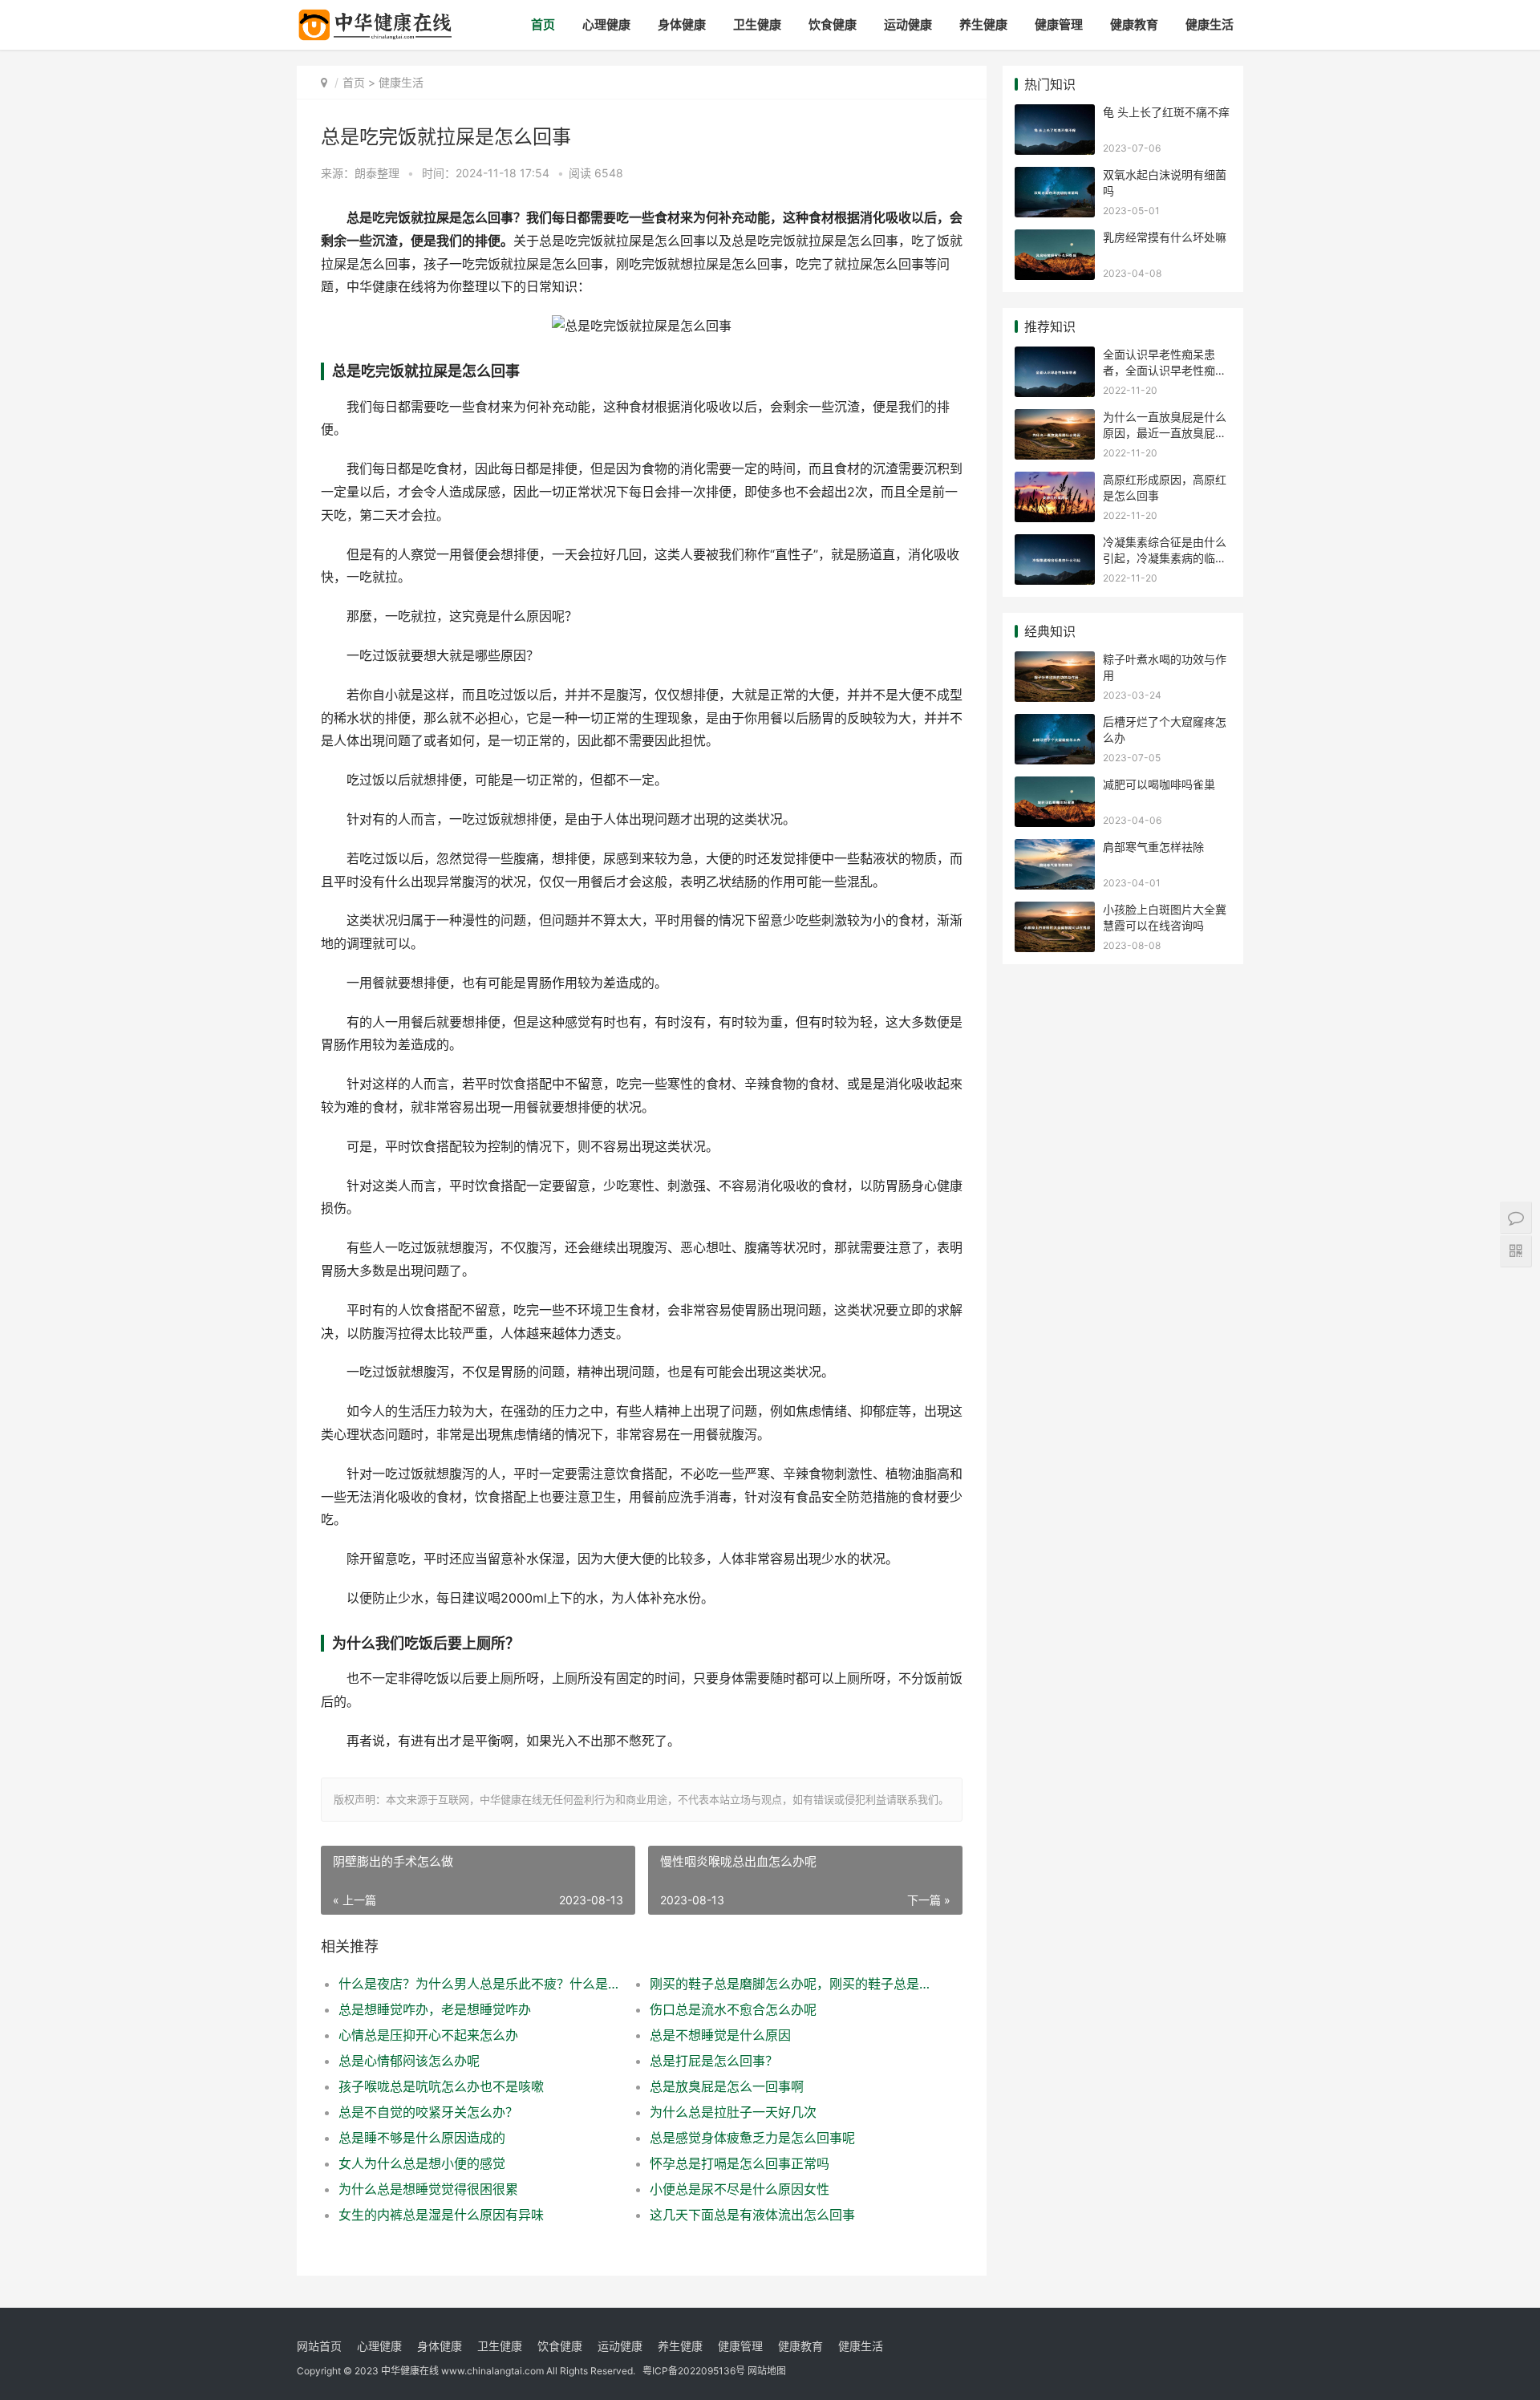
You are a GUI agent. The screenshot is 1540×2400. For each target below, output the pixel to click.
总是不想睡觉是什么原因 (720, 2035)
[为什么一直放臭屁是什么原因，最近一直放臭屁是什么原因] (1055, 419)
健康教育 (1134, 24)
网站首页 (319, 2346)
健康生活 (1210, 24)
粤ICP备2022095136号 (694, 2371)
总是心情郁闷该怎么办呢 (409, 2061)
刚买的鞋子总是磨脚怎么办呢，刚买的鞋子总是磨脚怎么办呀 (790, 1984)
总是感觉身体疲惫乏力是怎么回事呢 (752, 2138)
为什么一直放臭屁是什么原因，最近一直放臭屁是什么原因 (1165, 432)
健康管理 (1059, 24)
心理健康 (606, 24)
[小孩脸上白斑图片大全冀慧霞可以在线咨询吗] (1055, 912)
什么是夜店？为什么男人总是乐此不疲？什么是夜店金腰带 (478, 1984)
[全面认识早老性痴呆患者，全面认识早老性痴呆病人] (1055, 357)
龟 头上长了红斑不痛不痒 (1166, 112)
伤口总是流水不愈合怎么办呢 (733, 2009)
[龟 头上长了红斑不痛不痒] (1055, 114)
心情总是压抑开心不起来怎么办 (428, 2035)
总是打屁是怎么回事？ (714, 2061)
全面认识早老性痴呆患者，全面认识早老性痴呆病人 (1165, 370)
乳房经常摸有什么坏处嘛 (1165, 237)
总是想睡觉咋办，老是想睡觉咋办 (435, 2009)
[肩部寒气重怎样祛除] (1055, 849)
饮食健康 (833, 24)
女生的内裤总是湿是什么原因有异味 (441, 2215)
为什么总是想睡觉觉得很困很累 (428, 2189)
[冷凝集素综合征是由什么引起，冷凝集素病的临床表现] (1055, 544)
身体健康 (682, 24)
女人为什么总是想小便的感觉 (422, 2163)
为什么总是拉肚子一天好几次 (733, 2112)
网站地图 (767, 2371)
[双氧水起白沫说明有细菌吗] (1055, 177)
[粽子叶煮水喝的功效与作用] (1055, 661)
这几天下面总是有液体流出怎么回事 (752, 2215)
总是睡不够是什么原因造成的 (422, 2138)
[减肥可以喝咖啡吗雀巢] (1055, 786)
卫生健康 (757, 24)
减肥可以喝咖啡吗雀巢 (1159, 784)
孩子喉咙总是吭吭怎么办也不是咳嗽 (441, 2086)
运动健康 (908, 24)
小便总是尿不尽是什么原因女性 (740, 2189)
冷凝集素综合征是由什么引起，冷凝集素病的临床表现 (1165, 557)
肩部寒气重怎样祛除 (1153, 847)
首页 (543, 24)
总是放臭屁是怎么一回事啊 (727, 2086)
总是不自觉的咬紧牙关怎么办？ (428, 2112)
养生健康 (983, 24)
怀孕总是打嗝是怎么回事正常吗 (740, 2163)
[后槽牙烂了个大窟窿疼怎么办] (1055, 724)
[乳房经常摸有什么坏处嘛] (1055, 239)
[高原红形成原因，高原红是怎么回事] (1055, 482)
